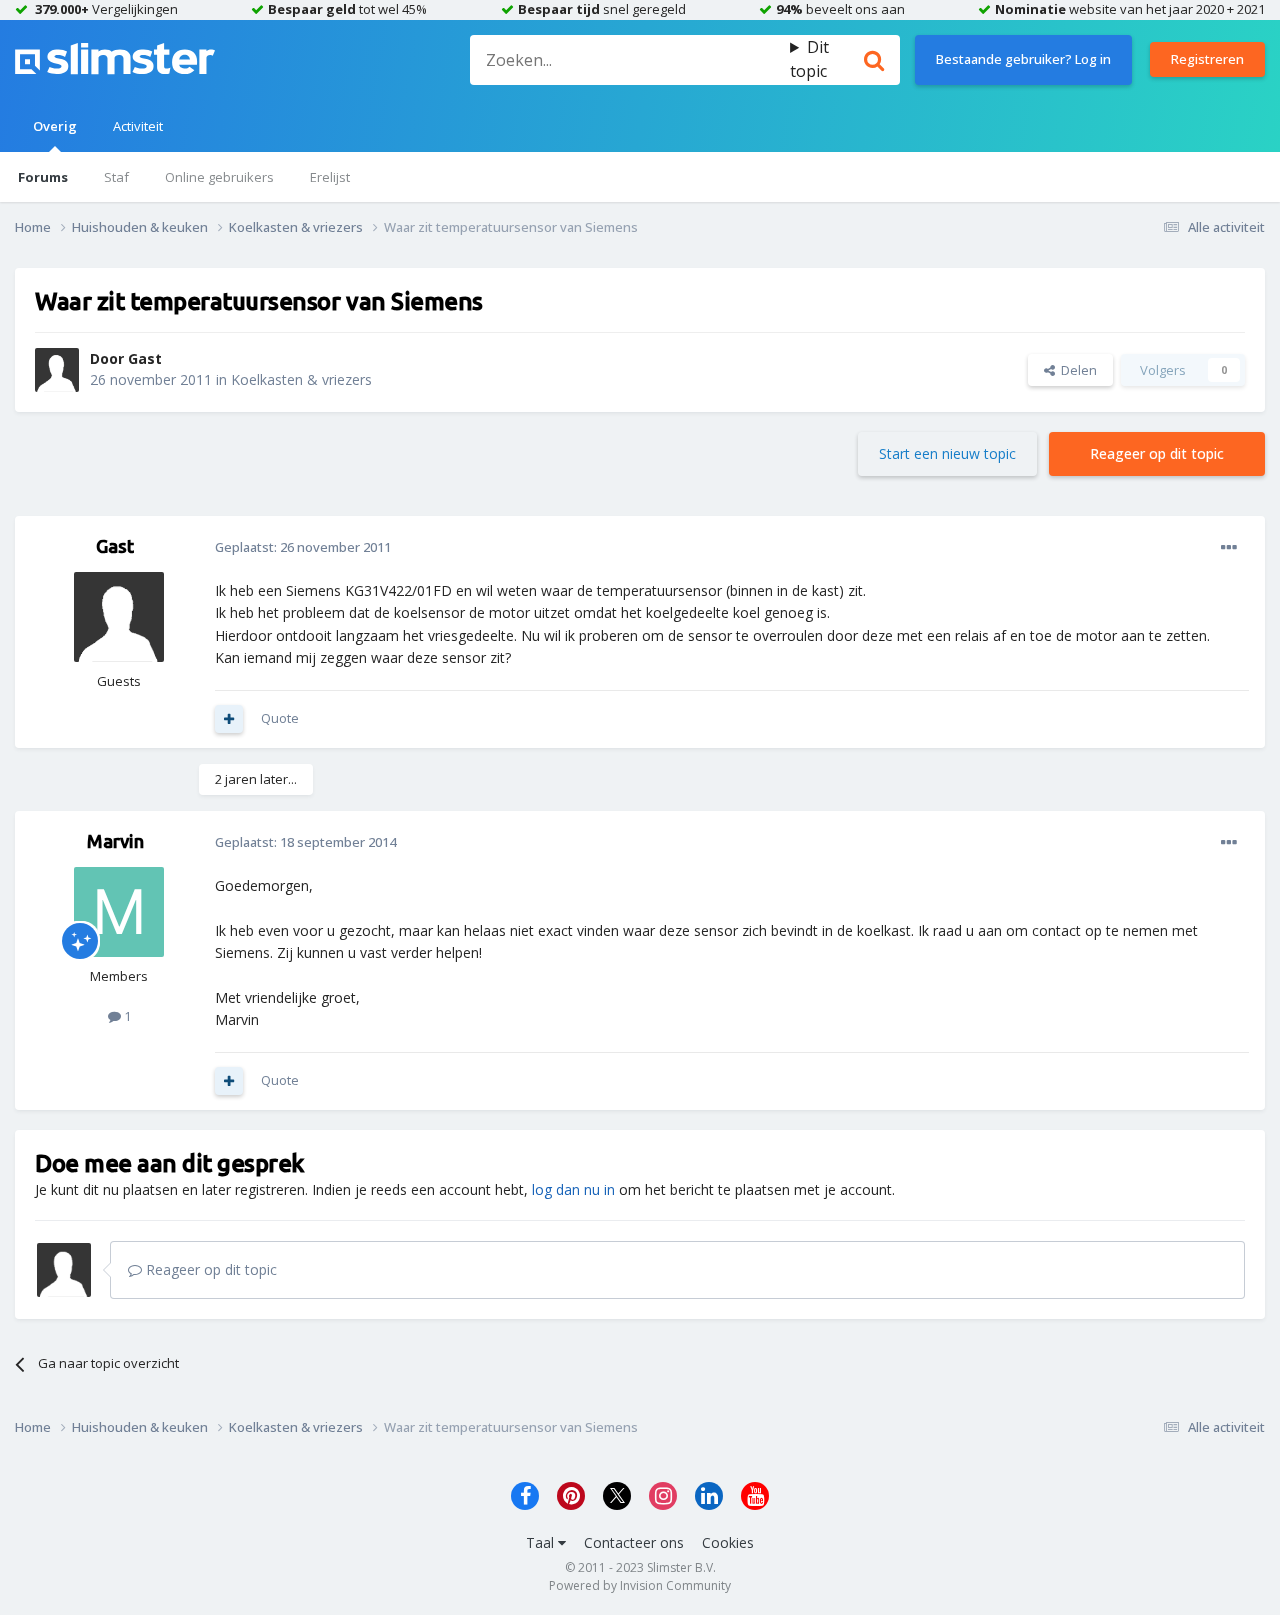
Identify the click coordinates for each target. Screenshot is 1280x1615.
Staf (116, 177)
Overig (55, 126)
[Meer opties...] (1229, 548)
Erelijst (330, 177)
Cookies (728, 1542)
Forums (43, 177)
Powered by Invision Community (640, 1585)
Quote (280, 718)
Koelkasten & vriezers (301, 379)
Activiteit (138, 126)
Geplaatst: (303, 547)
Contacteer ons (634, 1542)
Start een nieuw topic (947, 453)
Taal (542, 1542)
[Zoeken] (874, 60)
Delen (1076, 370)
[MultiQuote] (229, 719)
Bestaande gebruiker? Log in (1023, 59)
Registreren (1207, 59)
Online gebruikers (219, 177)
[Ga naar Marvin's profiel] (119, 912)
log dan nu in (573, 1189)
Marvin (115, 841)
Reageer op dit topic (1157, 453)
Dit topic (809, 59)
